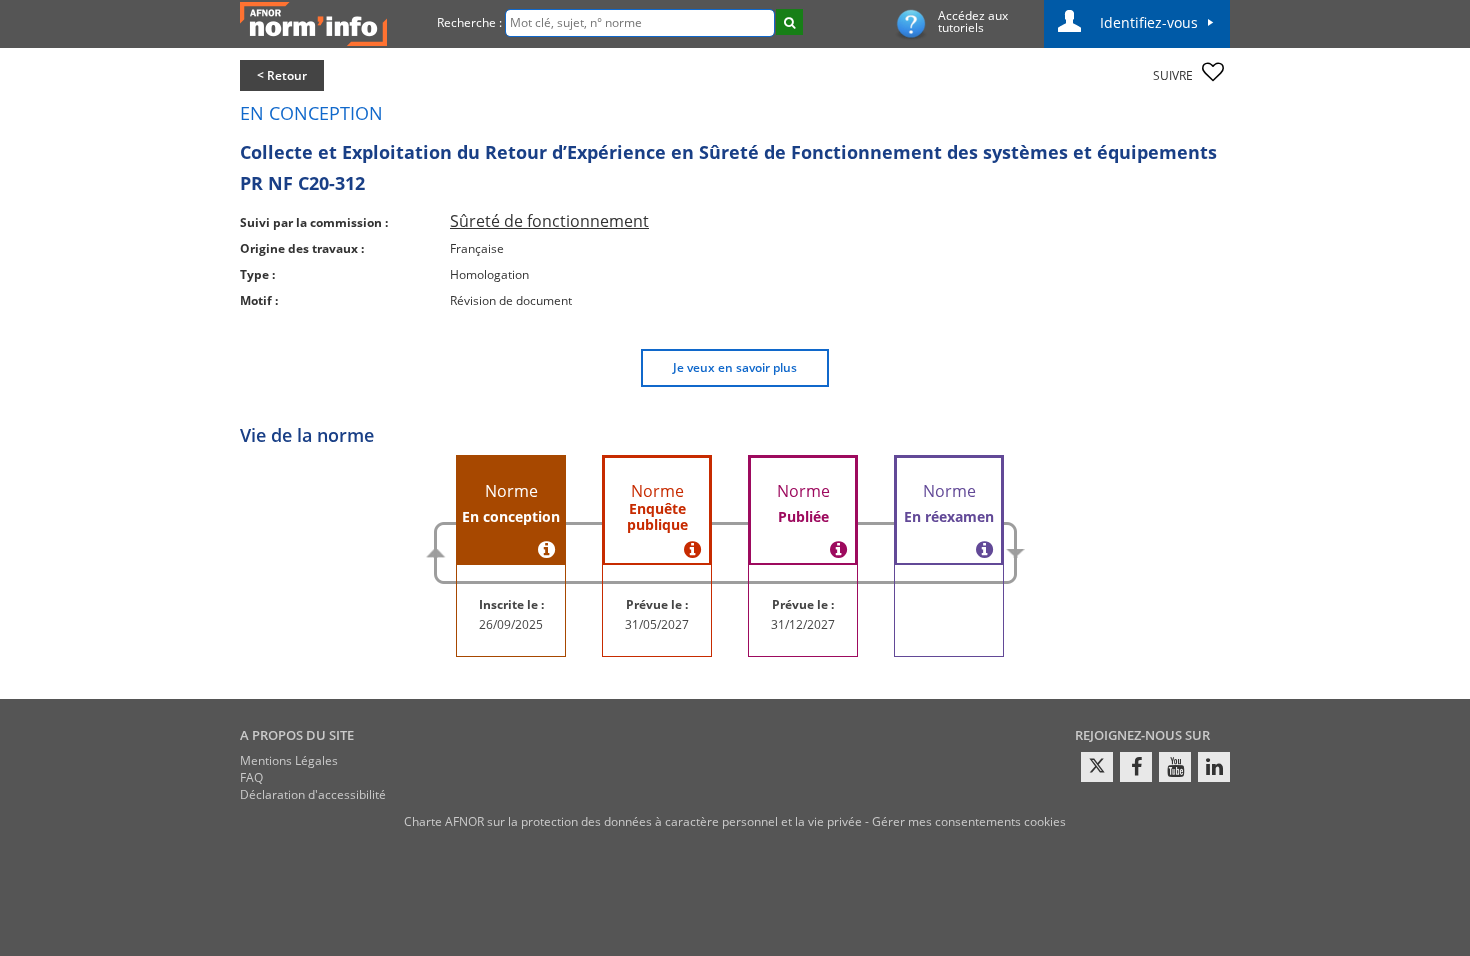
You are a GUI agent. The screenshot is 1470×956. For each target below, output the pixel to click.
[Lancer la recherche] (789, 22)
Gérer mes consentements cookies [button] (969, 821)
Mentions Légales (289, 760)
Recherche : (469, 22)
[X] (1097, 767)
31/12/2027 (803, 624)
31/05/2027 (657, 624)
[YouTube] (1175, 767)
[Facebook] (1136, 767)
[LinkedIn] (1214, 767)
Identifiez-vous (1149, 22)
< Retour (282, 75)
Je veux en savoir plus (735, 367)
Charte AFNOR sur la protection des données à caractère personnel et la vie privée (633, 821)
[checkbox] (1213, 72)
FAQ (251, 777)
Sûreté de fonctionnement (549, 221)
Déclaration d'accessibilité (313, 794)
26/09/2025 (511, 624)
